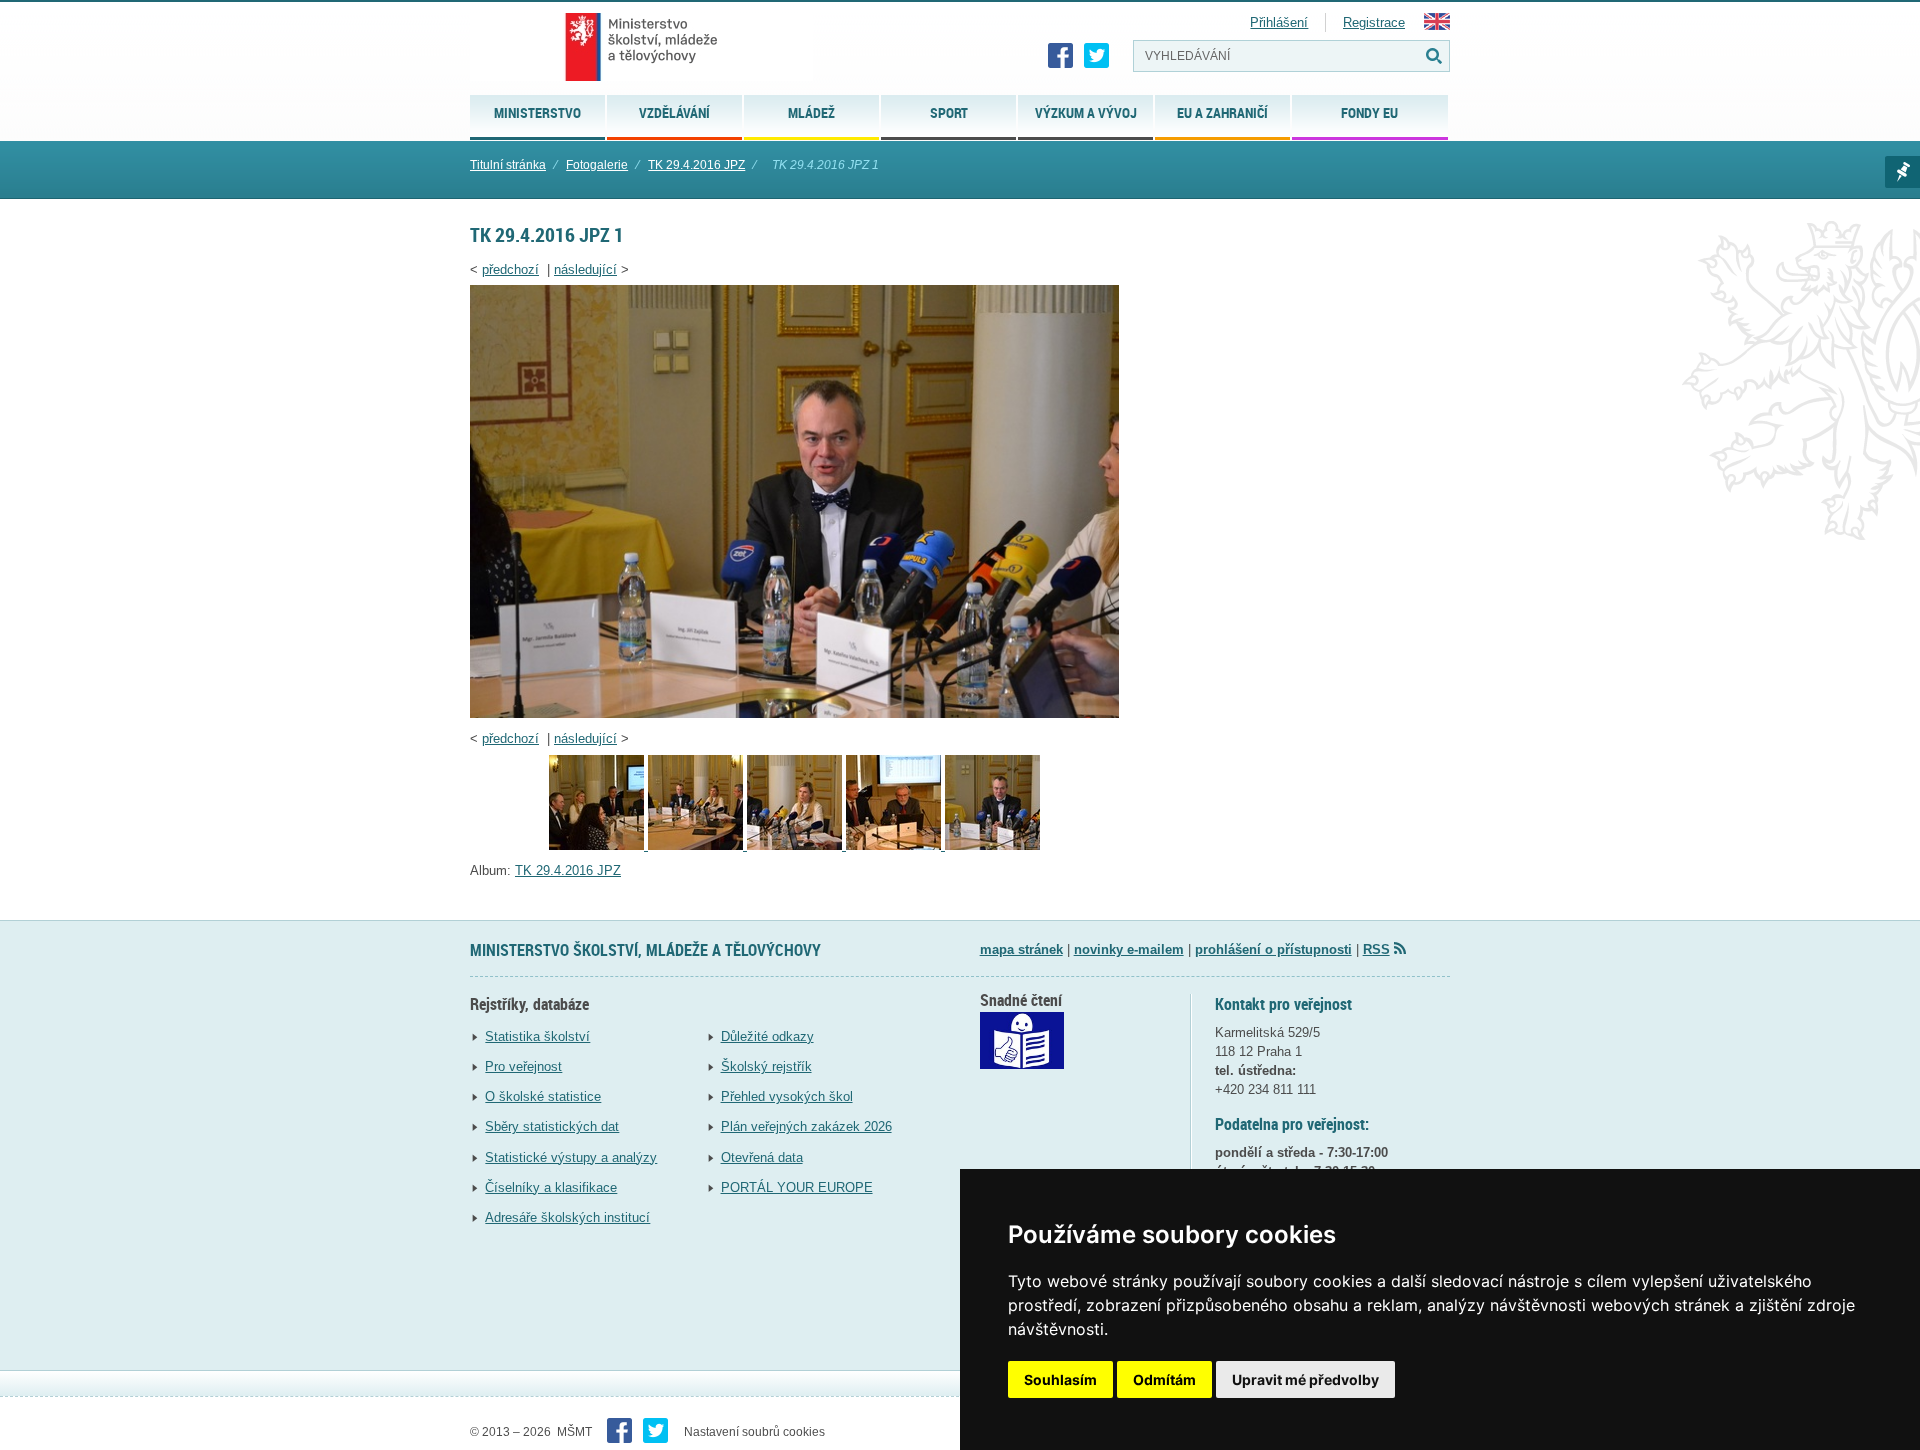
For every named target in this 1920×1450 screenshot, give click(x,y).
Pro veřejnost (523, 1066)
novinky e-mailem (1129, 949)
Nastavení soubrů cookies (754, 1432)
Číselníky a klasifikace (551, 1187)
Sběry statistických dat (552, 1126)
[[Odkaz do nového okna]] (1022, 1064)
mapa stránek (1021, 949)
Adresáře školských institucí (567, 1217)
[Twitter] (1097, 56)
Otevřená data (762, 1157)
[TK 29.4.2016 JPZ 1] (794, 713)
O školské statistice (543, 1096)
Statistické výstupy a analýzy (571, 1157)
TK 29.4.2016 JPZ (696, 165)
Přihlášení (1279, 22)
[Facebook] (1061, 56)
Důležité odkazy (767, 1036)
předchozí (510, 269)
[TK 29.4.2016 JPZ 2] (895, 845)
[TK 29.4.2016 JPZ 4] (697, 845)
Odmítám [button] (1164, 1379)
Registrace (1374, 22)
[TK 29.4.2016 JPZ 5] (598, 845)
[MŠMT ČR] (641, 47)
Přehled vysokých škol (787, 1096)
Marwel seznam (1902, 172)
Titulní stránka (508, 165)
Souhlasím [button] (1060, 1379)
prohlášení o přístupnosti (1273, 949)
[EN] (1437, 25)
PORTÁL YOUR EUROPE (797, 1187)
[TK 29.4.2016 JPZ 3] (796, 845)
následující (585, 269)
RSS (1376, 949)
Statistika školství (537, 1036)
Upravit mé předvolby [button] (1305, 1379)
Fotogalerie (597, 165)
